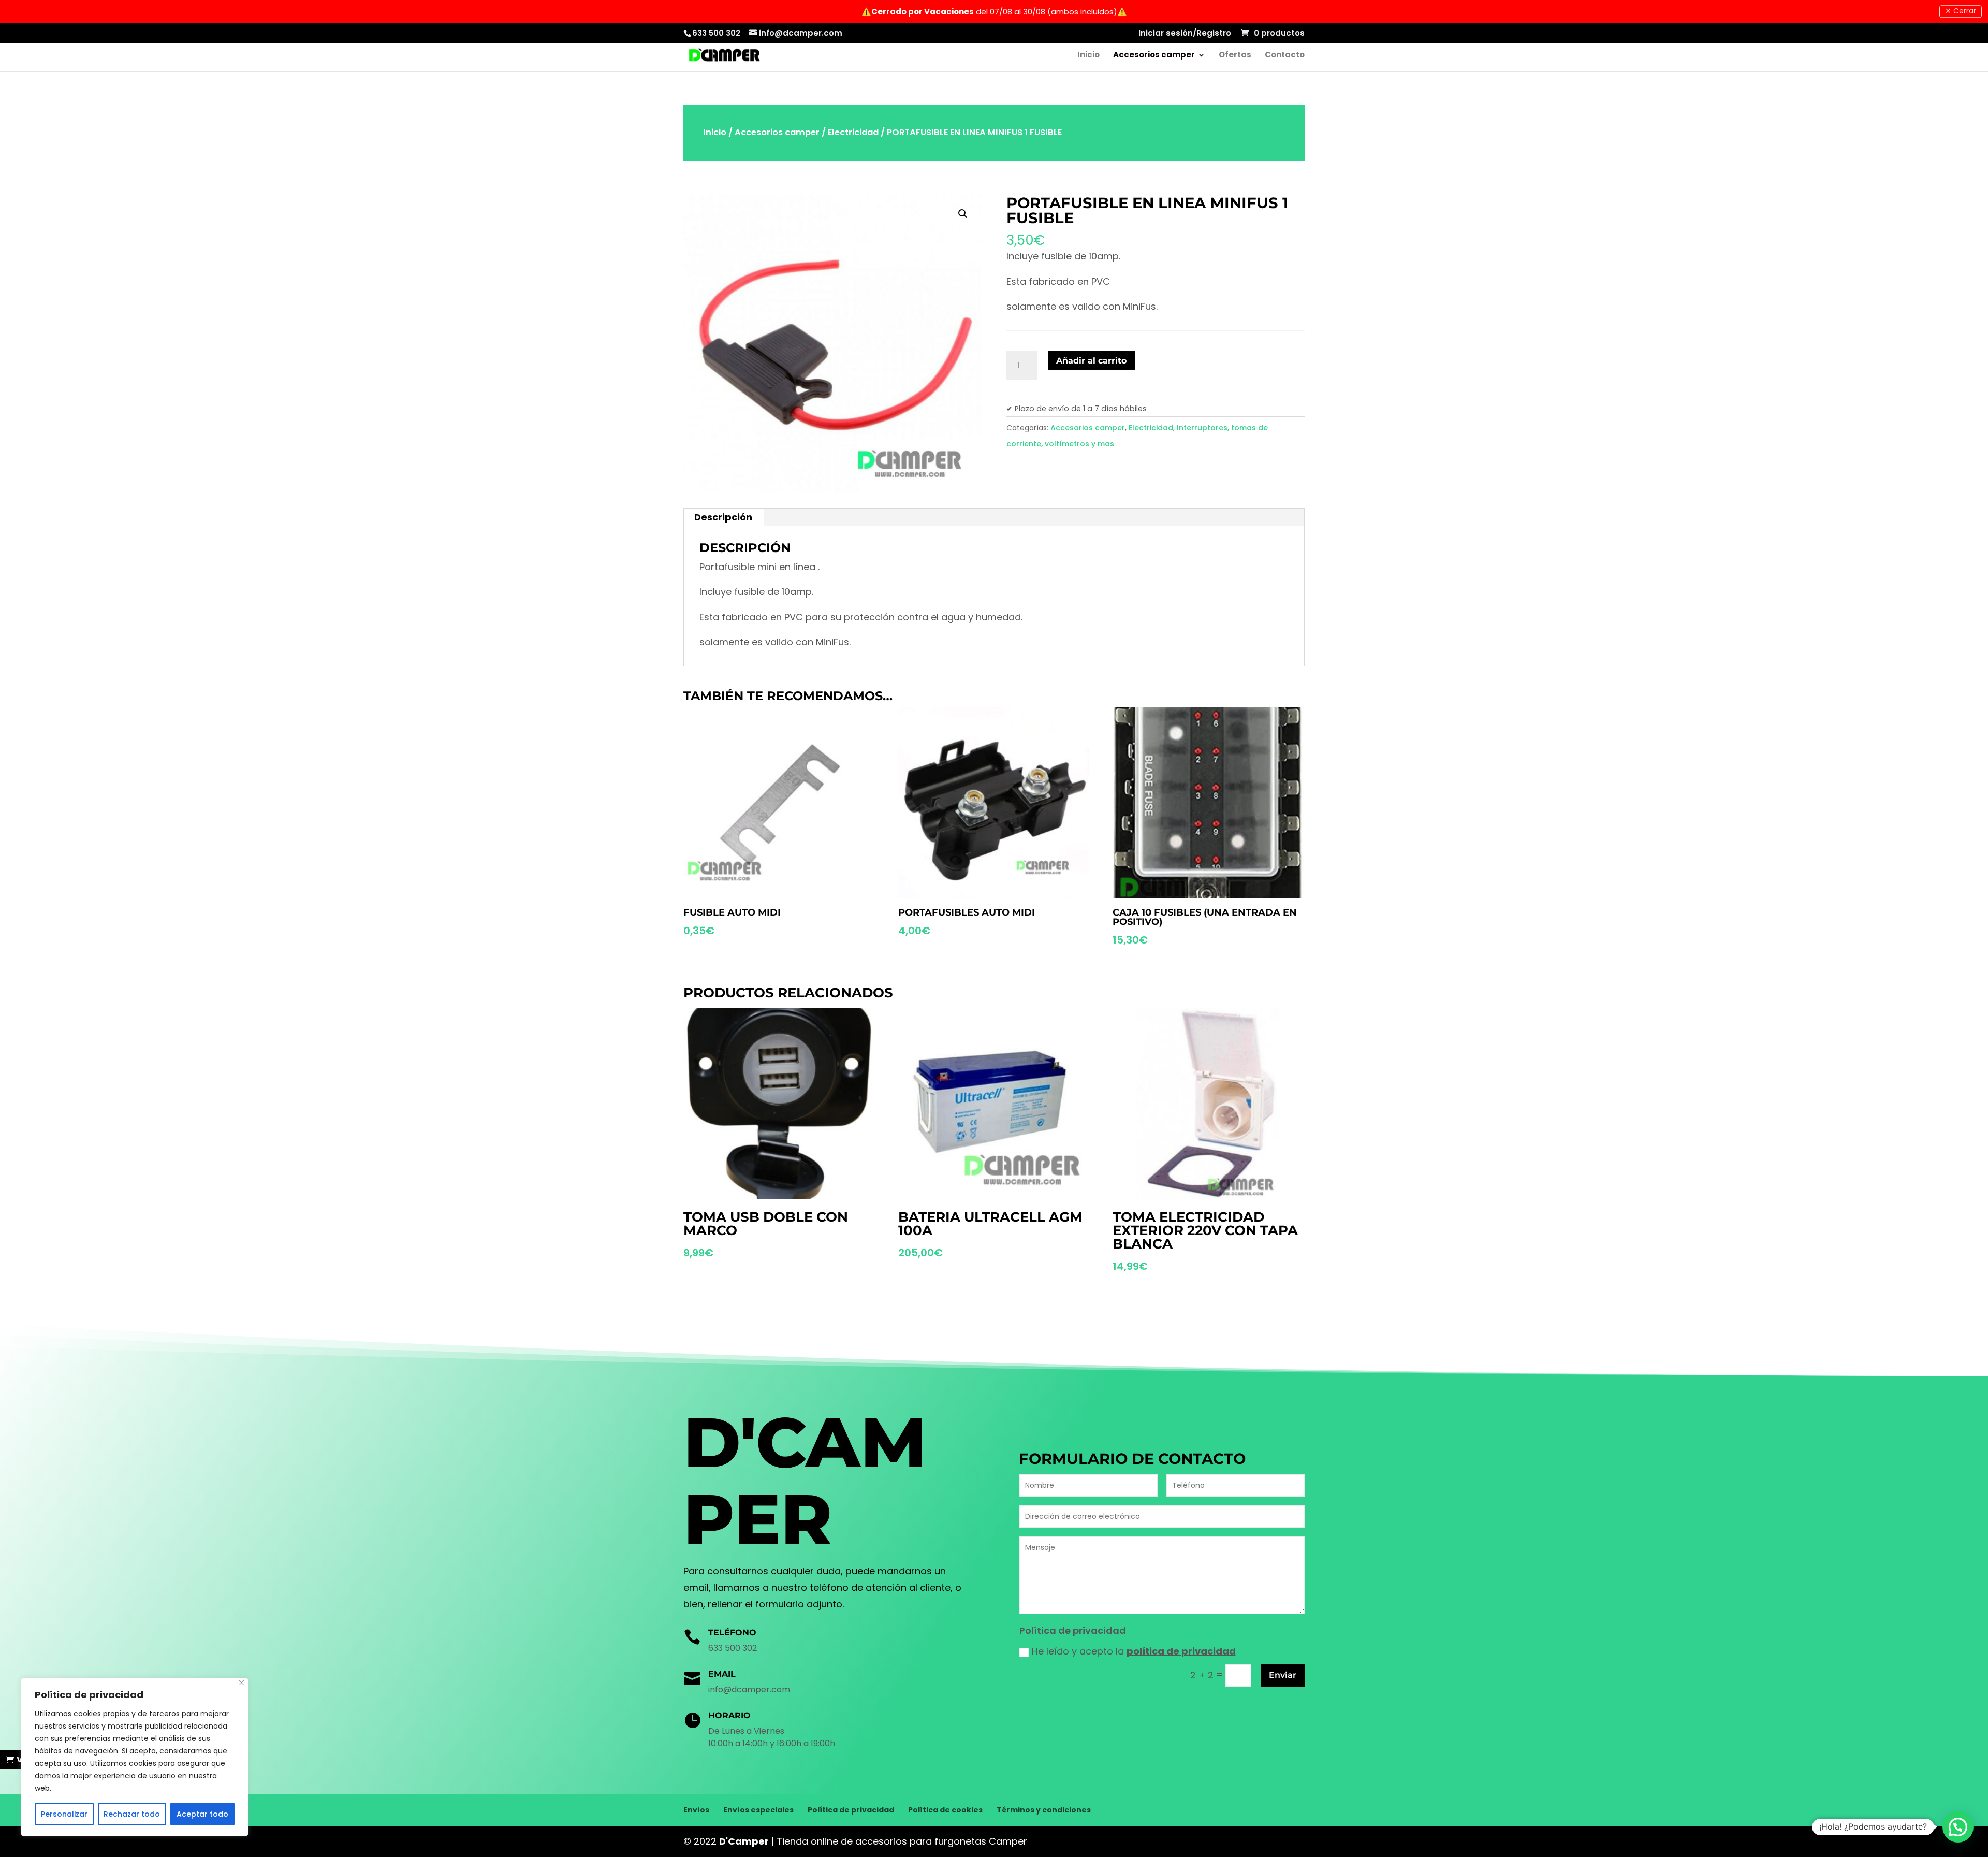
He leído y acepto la (1134, 1651)
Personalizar (64, 1814)
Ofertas (1235, 56)
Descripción (723, 517)
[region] (135, 1757)
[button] (1958, 1827)
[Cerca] (242, 1683)
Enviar (1283, 1675)
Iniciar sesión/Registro (1185, 34)
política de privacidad (1181, 1651)
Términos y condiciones (1044, 1810)
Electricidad (853, 132)
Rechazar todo (132, 1814)
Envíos (696, 1810)
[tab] (723, 517)
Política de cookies (945, 1810)
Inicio (1088, 56)
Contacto (1285, 56)
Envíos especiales (758, 1810)
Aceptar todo (202, 1814)
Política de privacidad (851, 1810)
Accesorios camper (1154, 56)
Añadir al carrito (1091, 361)
